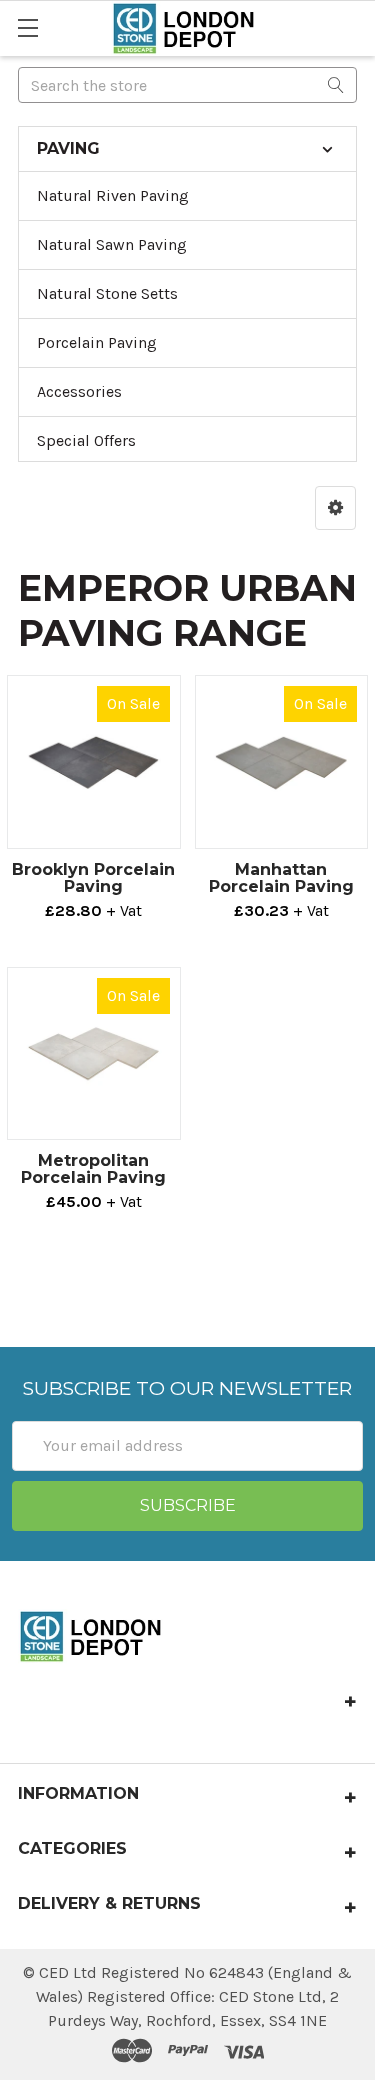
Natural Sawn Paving (112, 244)
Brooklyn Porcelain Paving (93, 878)
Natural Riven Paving (113, 195)
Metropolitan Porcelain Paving (93, 1169)
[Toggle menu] (27, 27)
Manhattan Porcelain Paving (281, 878)
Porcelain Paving (97, 342)
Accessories (79, 391)
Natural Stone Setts (107, 293)
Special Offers (86, 440)
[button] (335, 508)
